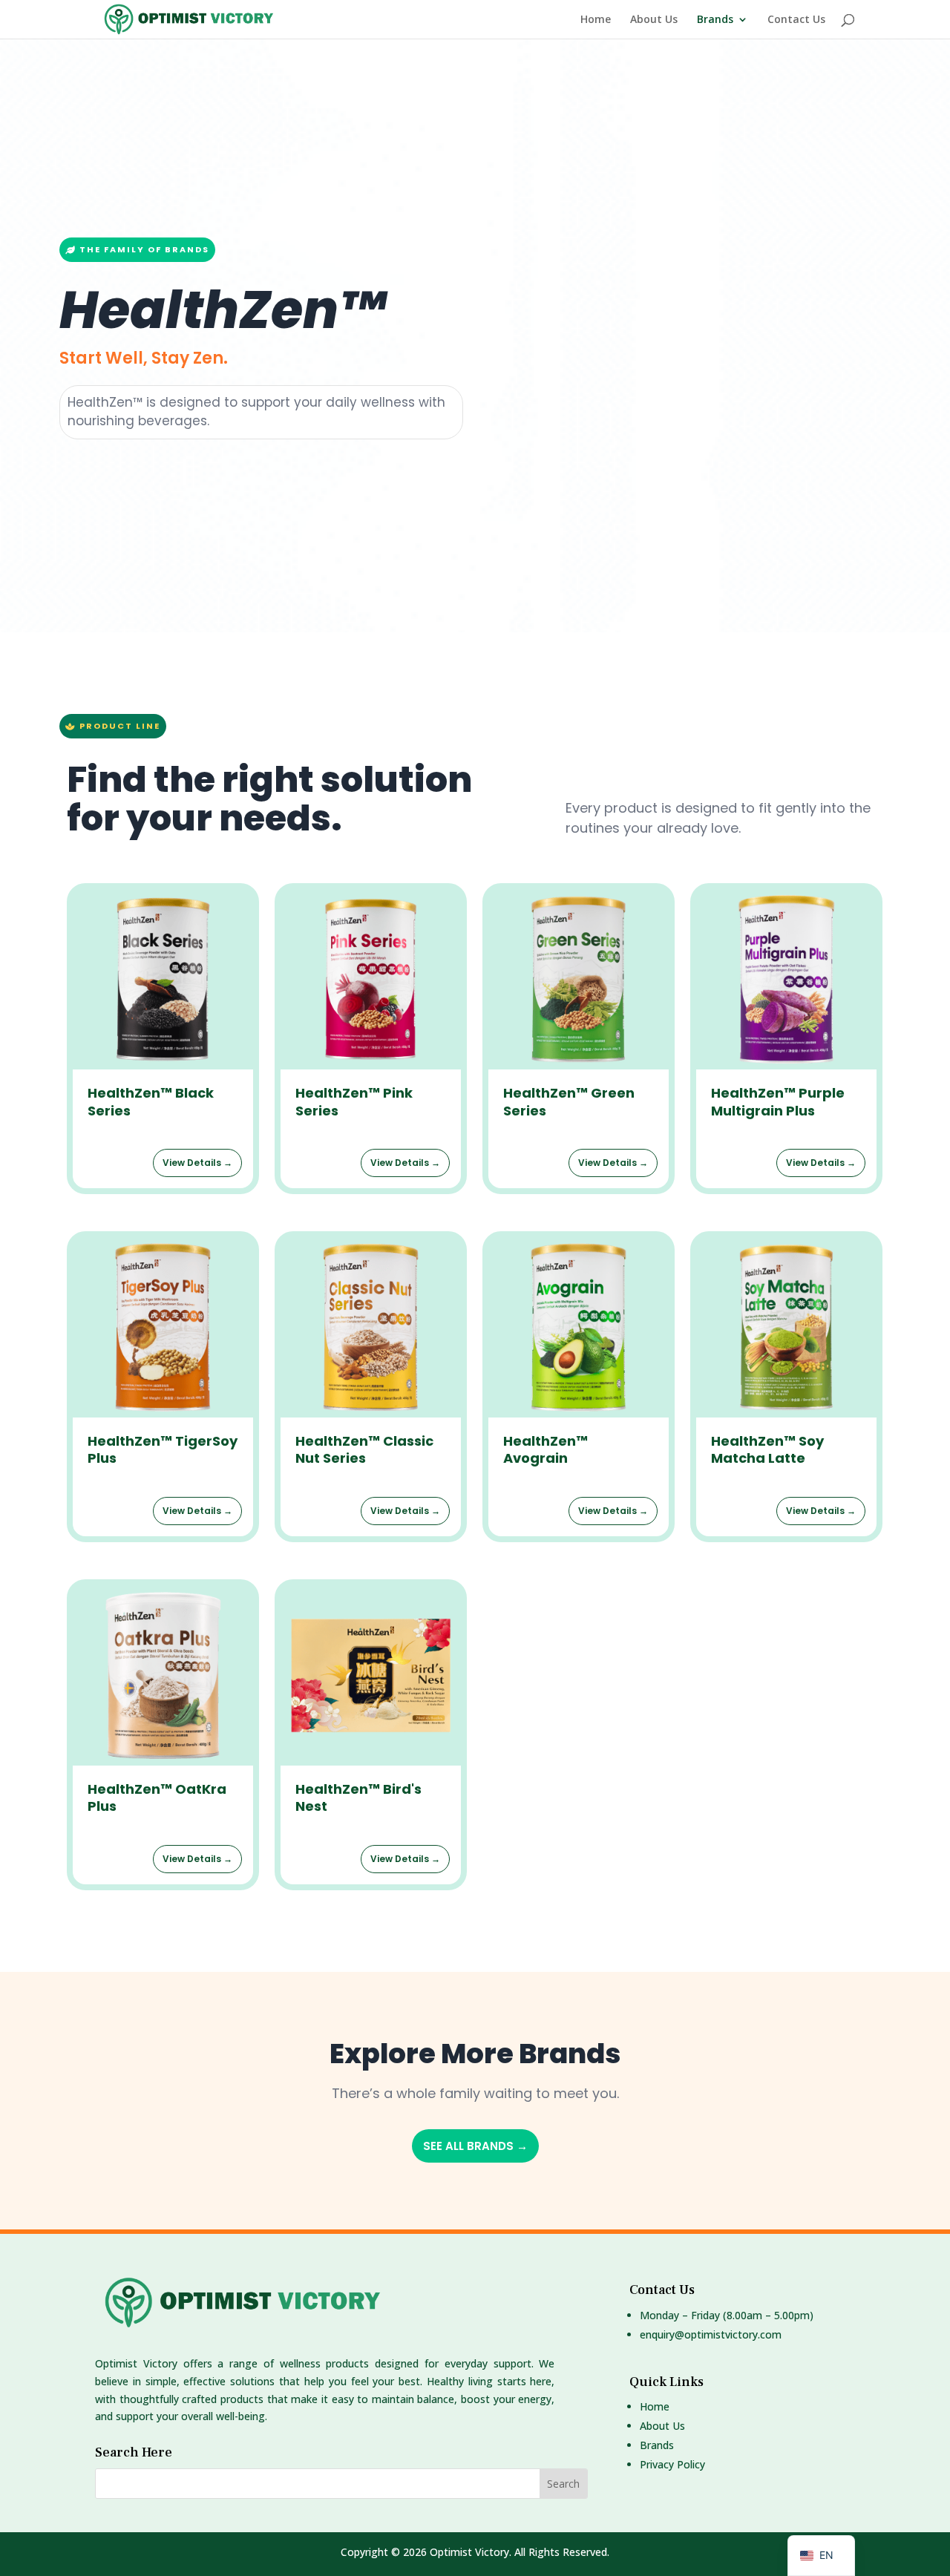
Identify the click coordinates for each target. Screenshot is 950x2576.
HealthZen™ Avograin (546, 1449)
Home (596, 20)
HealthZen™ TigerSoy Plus (163, 1449)
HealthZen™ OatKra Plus (157, 1797)
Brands (715, 20)
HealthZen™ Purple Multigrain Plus (778, 1101)
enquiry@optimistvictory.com (711, 2334)
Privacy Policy (672, 2464)
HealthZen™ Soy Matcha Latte (767, 1449)
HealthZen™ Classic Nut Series (364, 1449)
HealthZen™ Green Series (569, 1101)
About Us (654, 20)
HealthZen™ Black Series (151, 1101)
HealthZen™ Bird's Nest (358, 1797)
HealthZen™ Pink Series (354, 1101)
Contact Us (796, 20)
